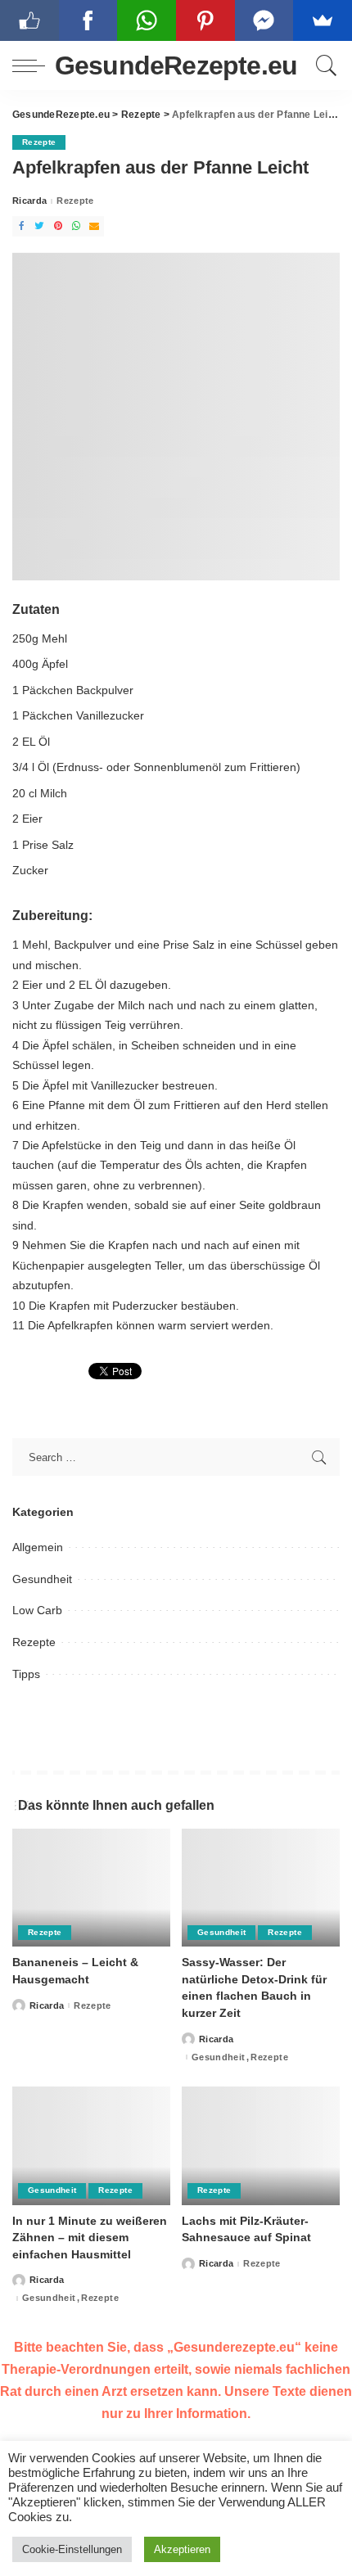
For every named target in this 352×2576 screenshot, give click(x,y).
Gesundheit (42, 1579)
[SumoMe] (323, 20)
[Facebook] (21, 226)
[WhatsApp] (76, 226)
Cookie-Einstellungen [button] (72, 2549)
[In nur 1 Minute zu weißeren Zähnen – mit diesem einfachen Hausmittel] (91, 2146)
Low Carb (37, 1610)
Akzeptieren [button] (182, 2549)
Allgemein (38, 1547)
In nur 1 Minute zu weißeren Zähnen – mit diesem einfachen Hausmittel (90, 2238)
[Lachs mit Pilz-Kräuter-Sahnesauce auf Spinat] (261, 2146)
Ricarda (29, 201)
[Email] (94, 226)
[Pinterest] (58, 226)
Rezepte (39, 142)
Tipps (26, 1674)
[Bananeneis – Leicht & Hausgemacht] (91, 1888)
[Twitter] (39, 226)
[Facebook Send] (264, 20)
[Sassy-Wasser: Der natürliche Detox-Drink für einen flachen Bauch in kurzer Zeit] (261, 1888)
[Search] (324, 65)
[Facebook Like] (29, 20)
